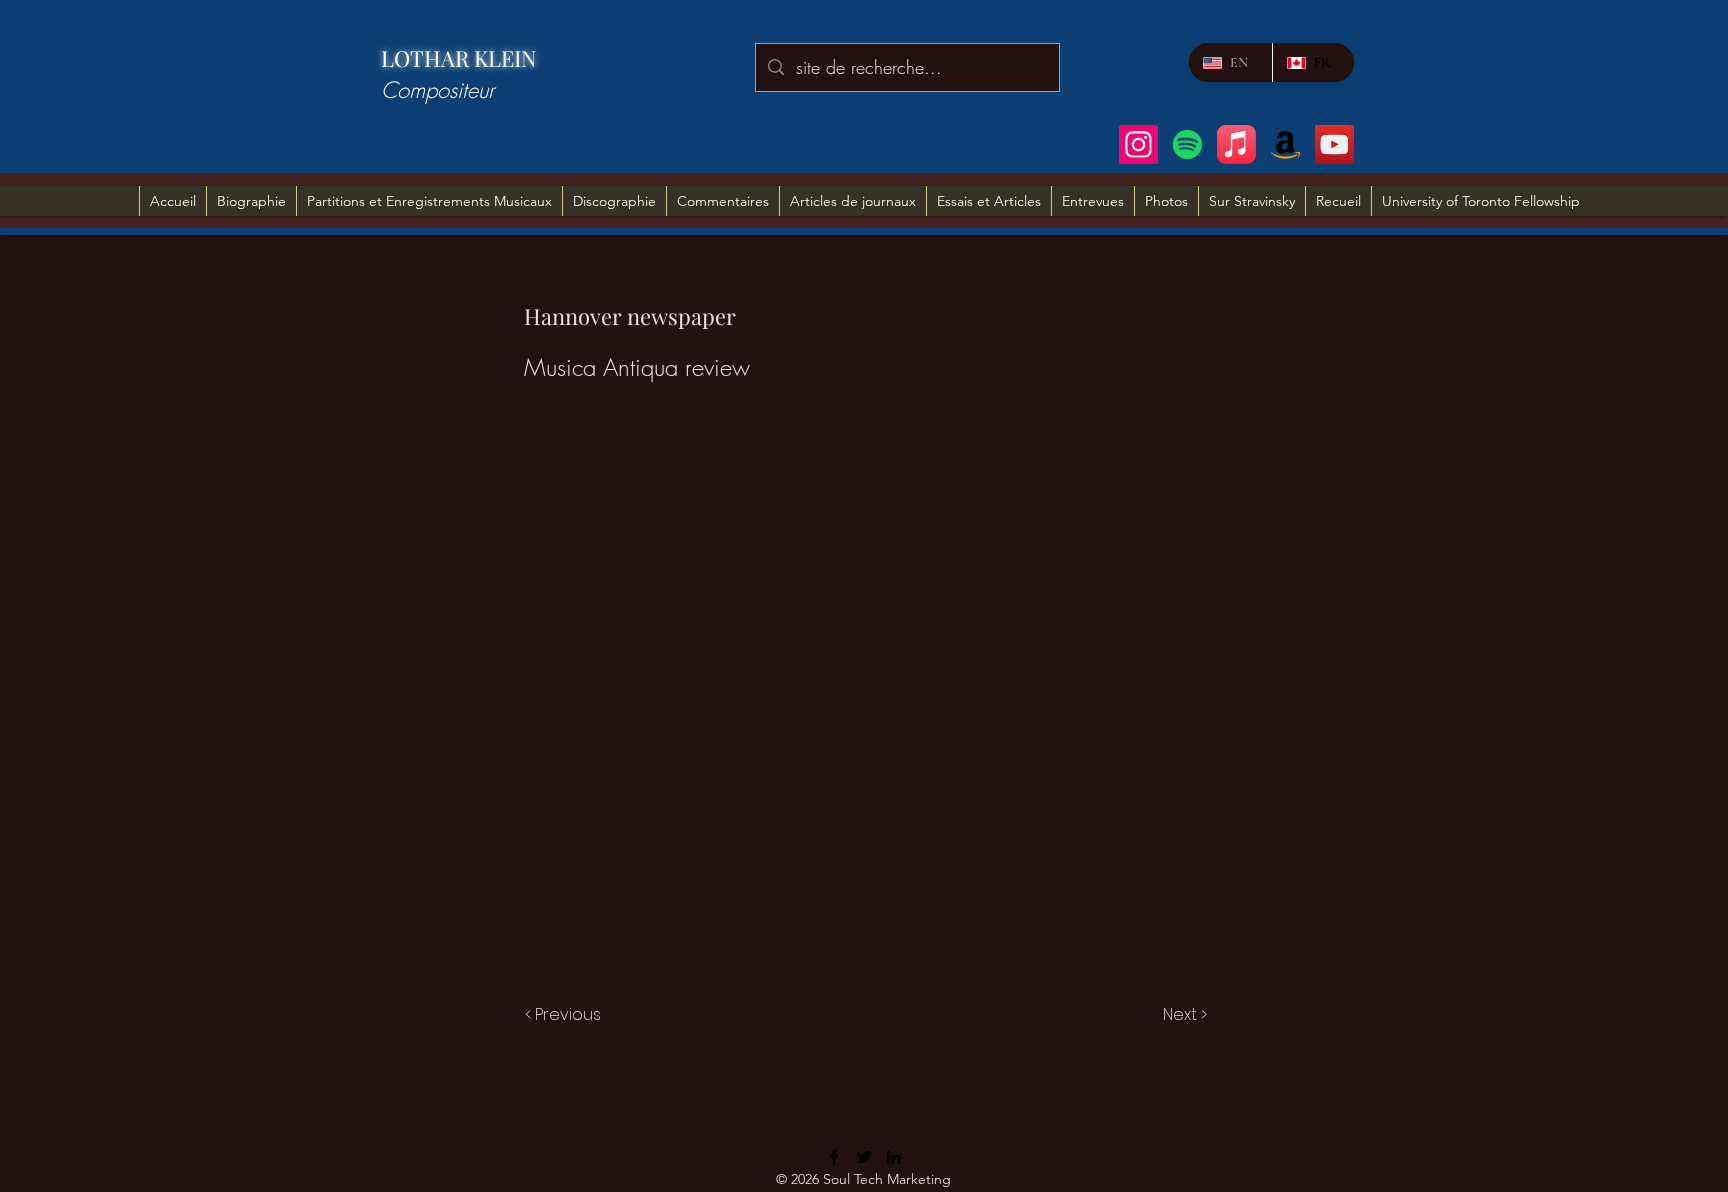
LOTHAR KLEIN (459, 58)
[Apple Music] (1236, 144)
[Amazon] (1285, 144)
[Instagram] (1138, 144)
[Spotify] (1187, 144)
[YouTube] (1334, 144)
